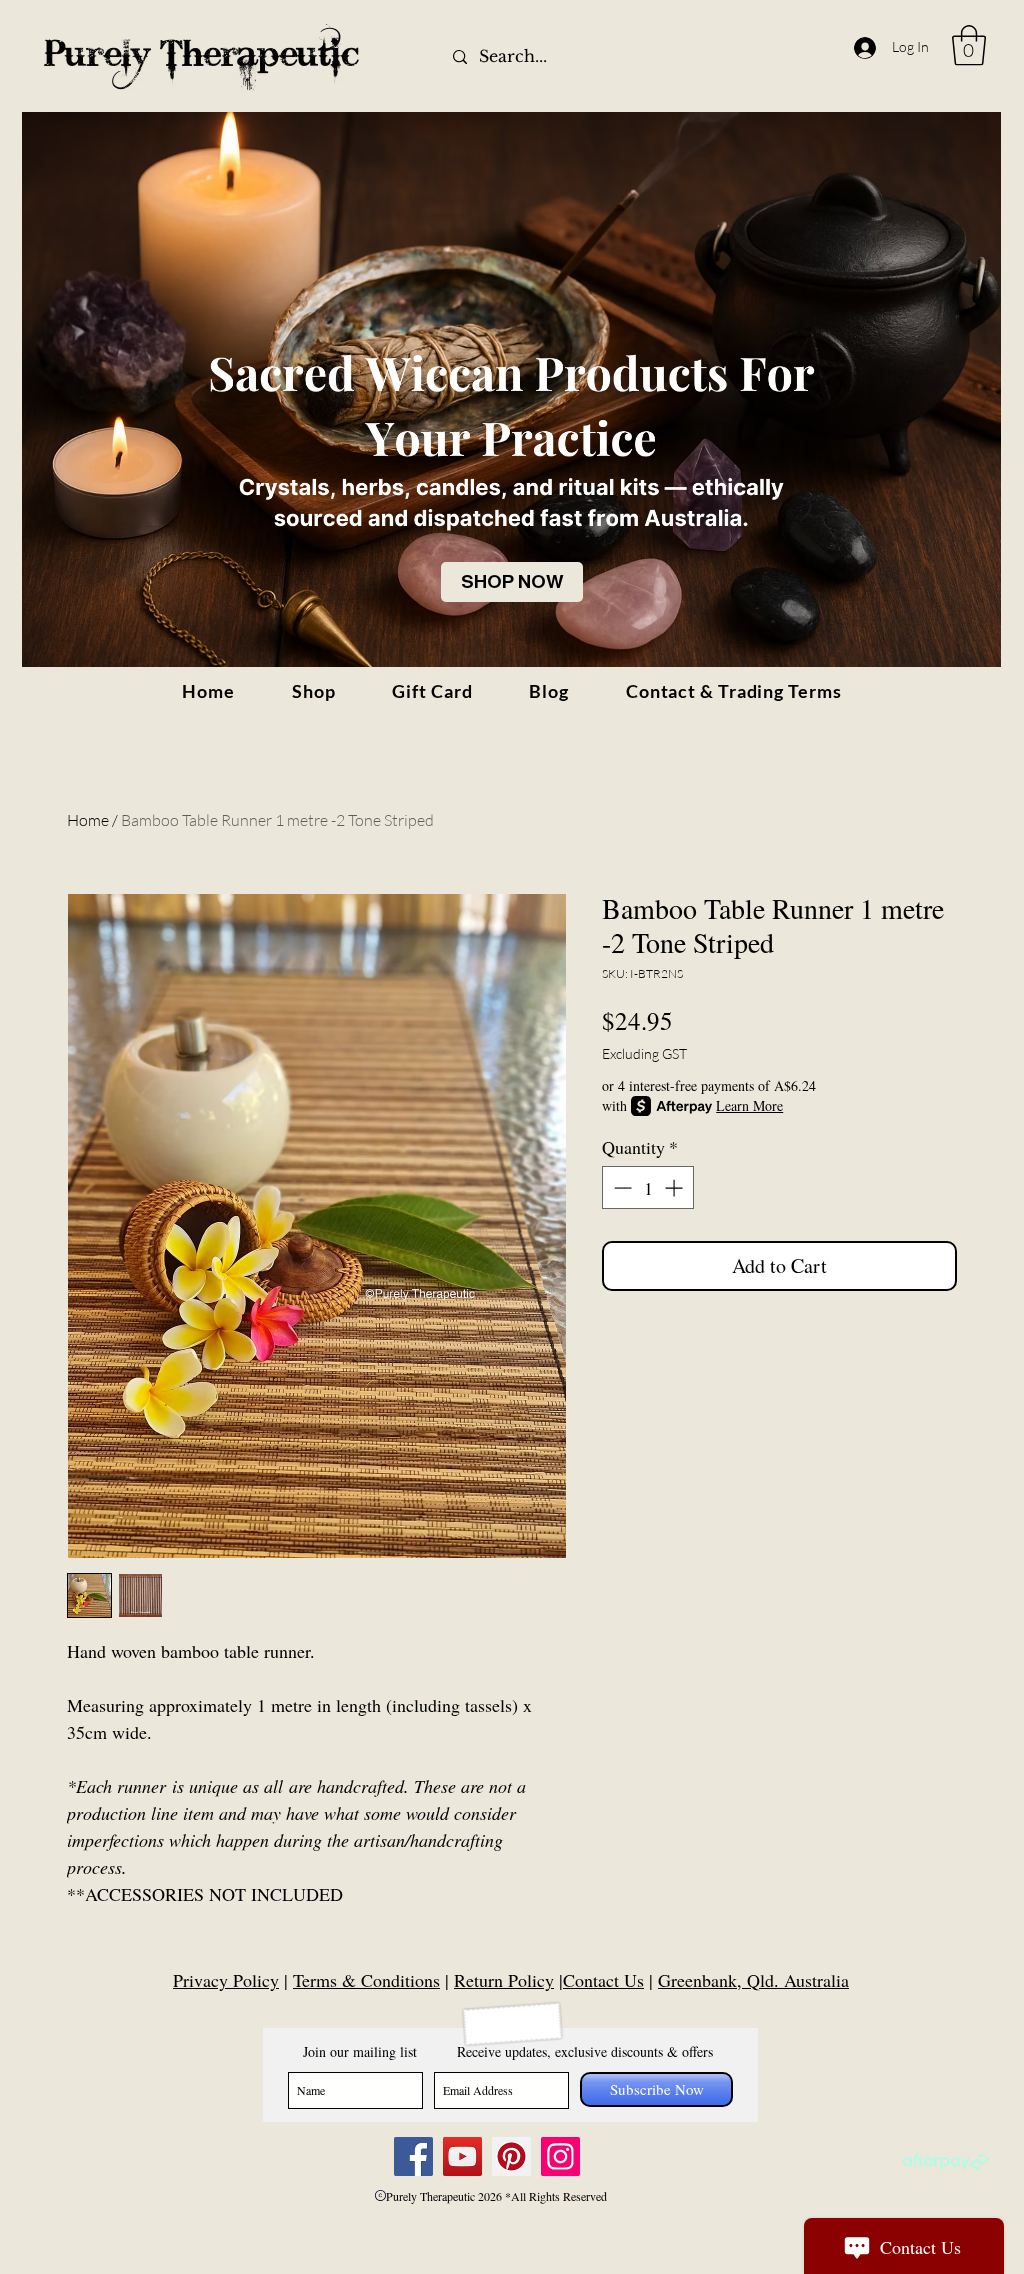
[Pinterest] (511, 2156)
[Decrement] (620, 1187)
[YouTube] (462, 2156)
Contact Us (603, 1980)
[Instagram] (560, 2156)
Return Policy (504, 1980)
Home (88, 820)
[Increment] (675, 1187)
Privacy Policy (226, 1980)
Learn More (749, 1105)
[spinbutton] (648, 1187)
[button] (969, 45)
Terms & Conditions (366, 1980)
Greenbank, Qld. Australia (753, 1980)
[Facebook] (413, 2156)
